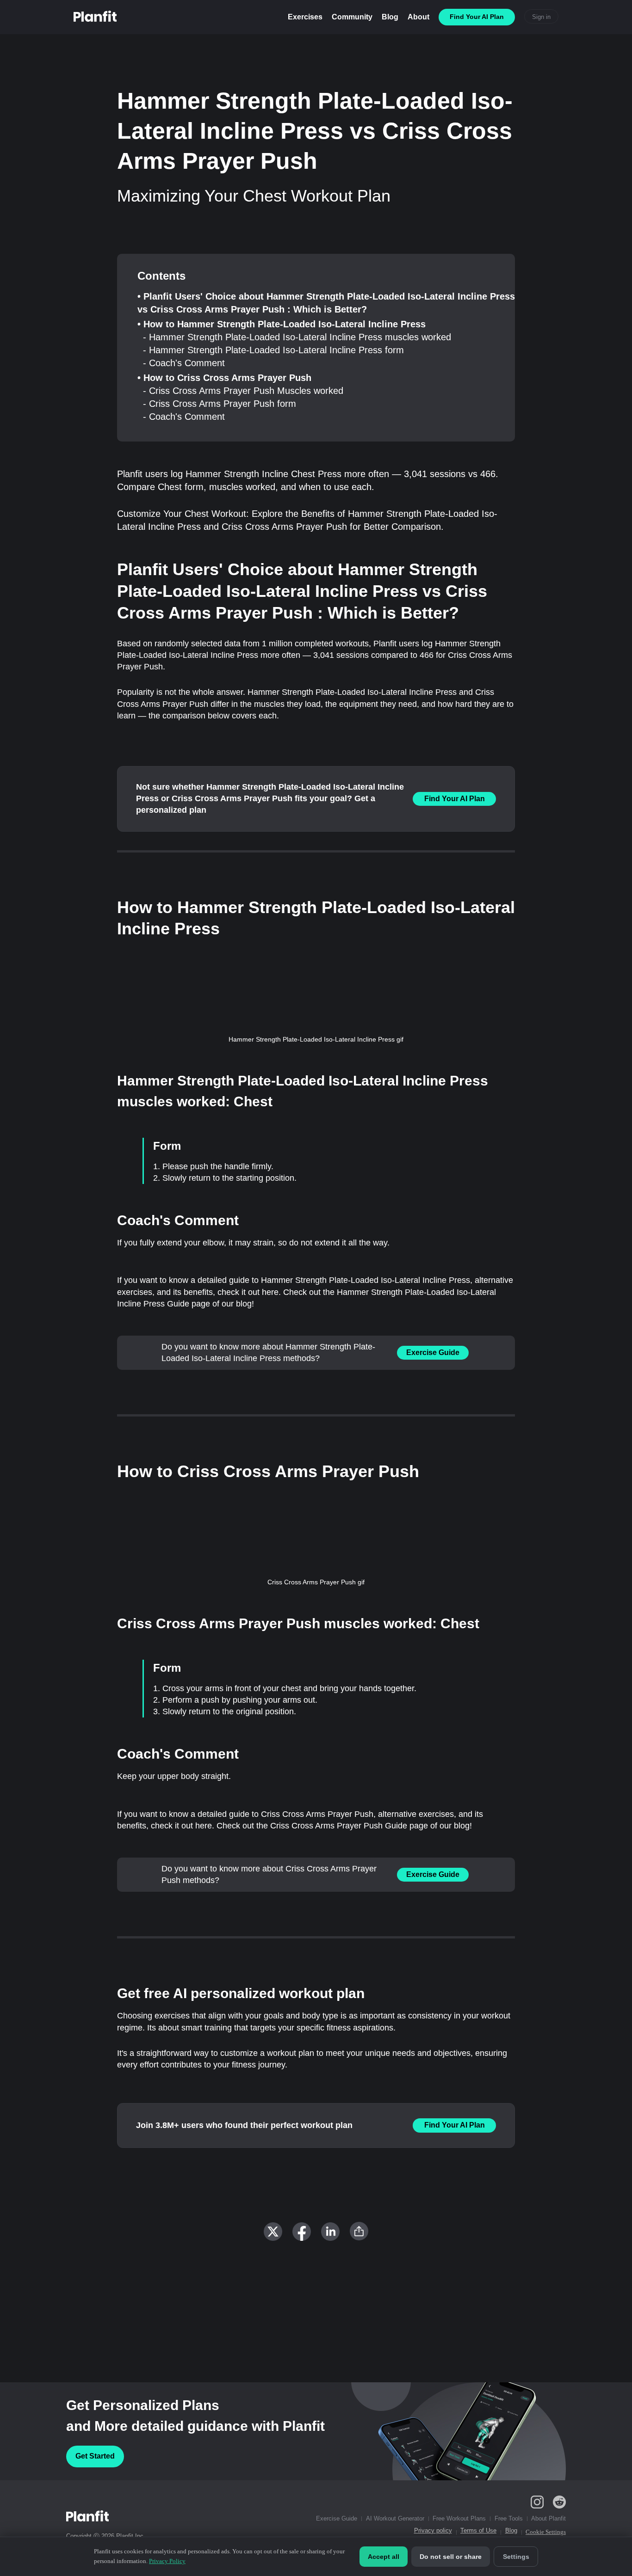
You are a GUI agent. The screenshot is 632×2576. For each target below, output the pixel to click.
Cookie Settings (546, 2532)
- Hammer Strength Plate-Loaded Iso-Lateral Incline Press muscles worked (297, 337)
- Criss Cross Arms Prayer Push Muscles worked (243, 391)
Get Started (95, 2456)
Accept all (384, 2557)
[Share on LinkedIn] (330, 2232)
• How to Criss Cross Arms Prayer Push (224, 378)
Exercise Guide (433, 1352)
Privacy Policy (167, 2561)
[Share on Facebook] (302, 2232)
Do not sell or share (451, 2557)
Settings (516, 2557)
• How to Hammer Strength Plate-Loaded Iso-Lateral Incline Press (282, 324)
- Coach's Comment (184, 363)
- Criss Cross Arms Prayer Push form (220, 404)
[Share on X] (273, 2232)
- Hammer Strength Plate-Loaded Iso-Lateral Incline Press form (273, 350)
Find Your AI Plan (455, 799)
